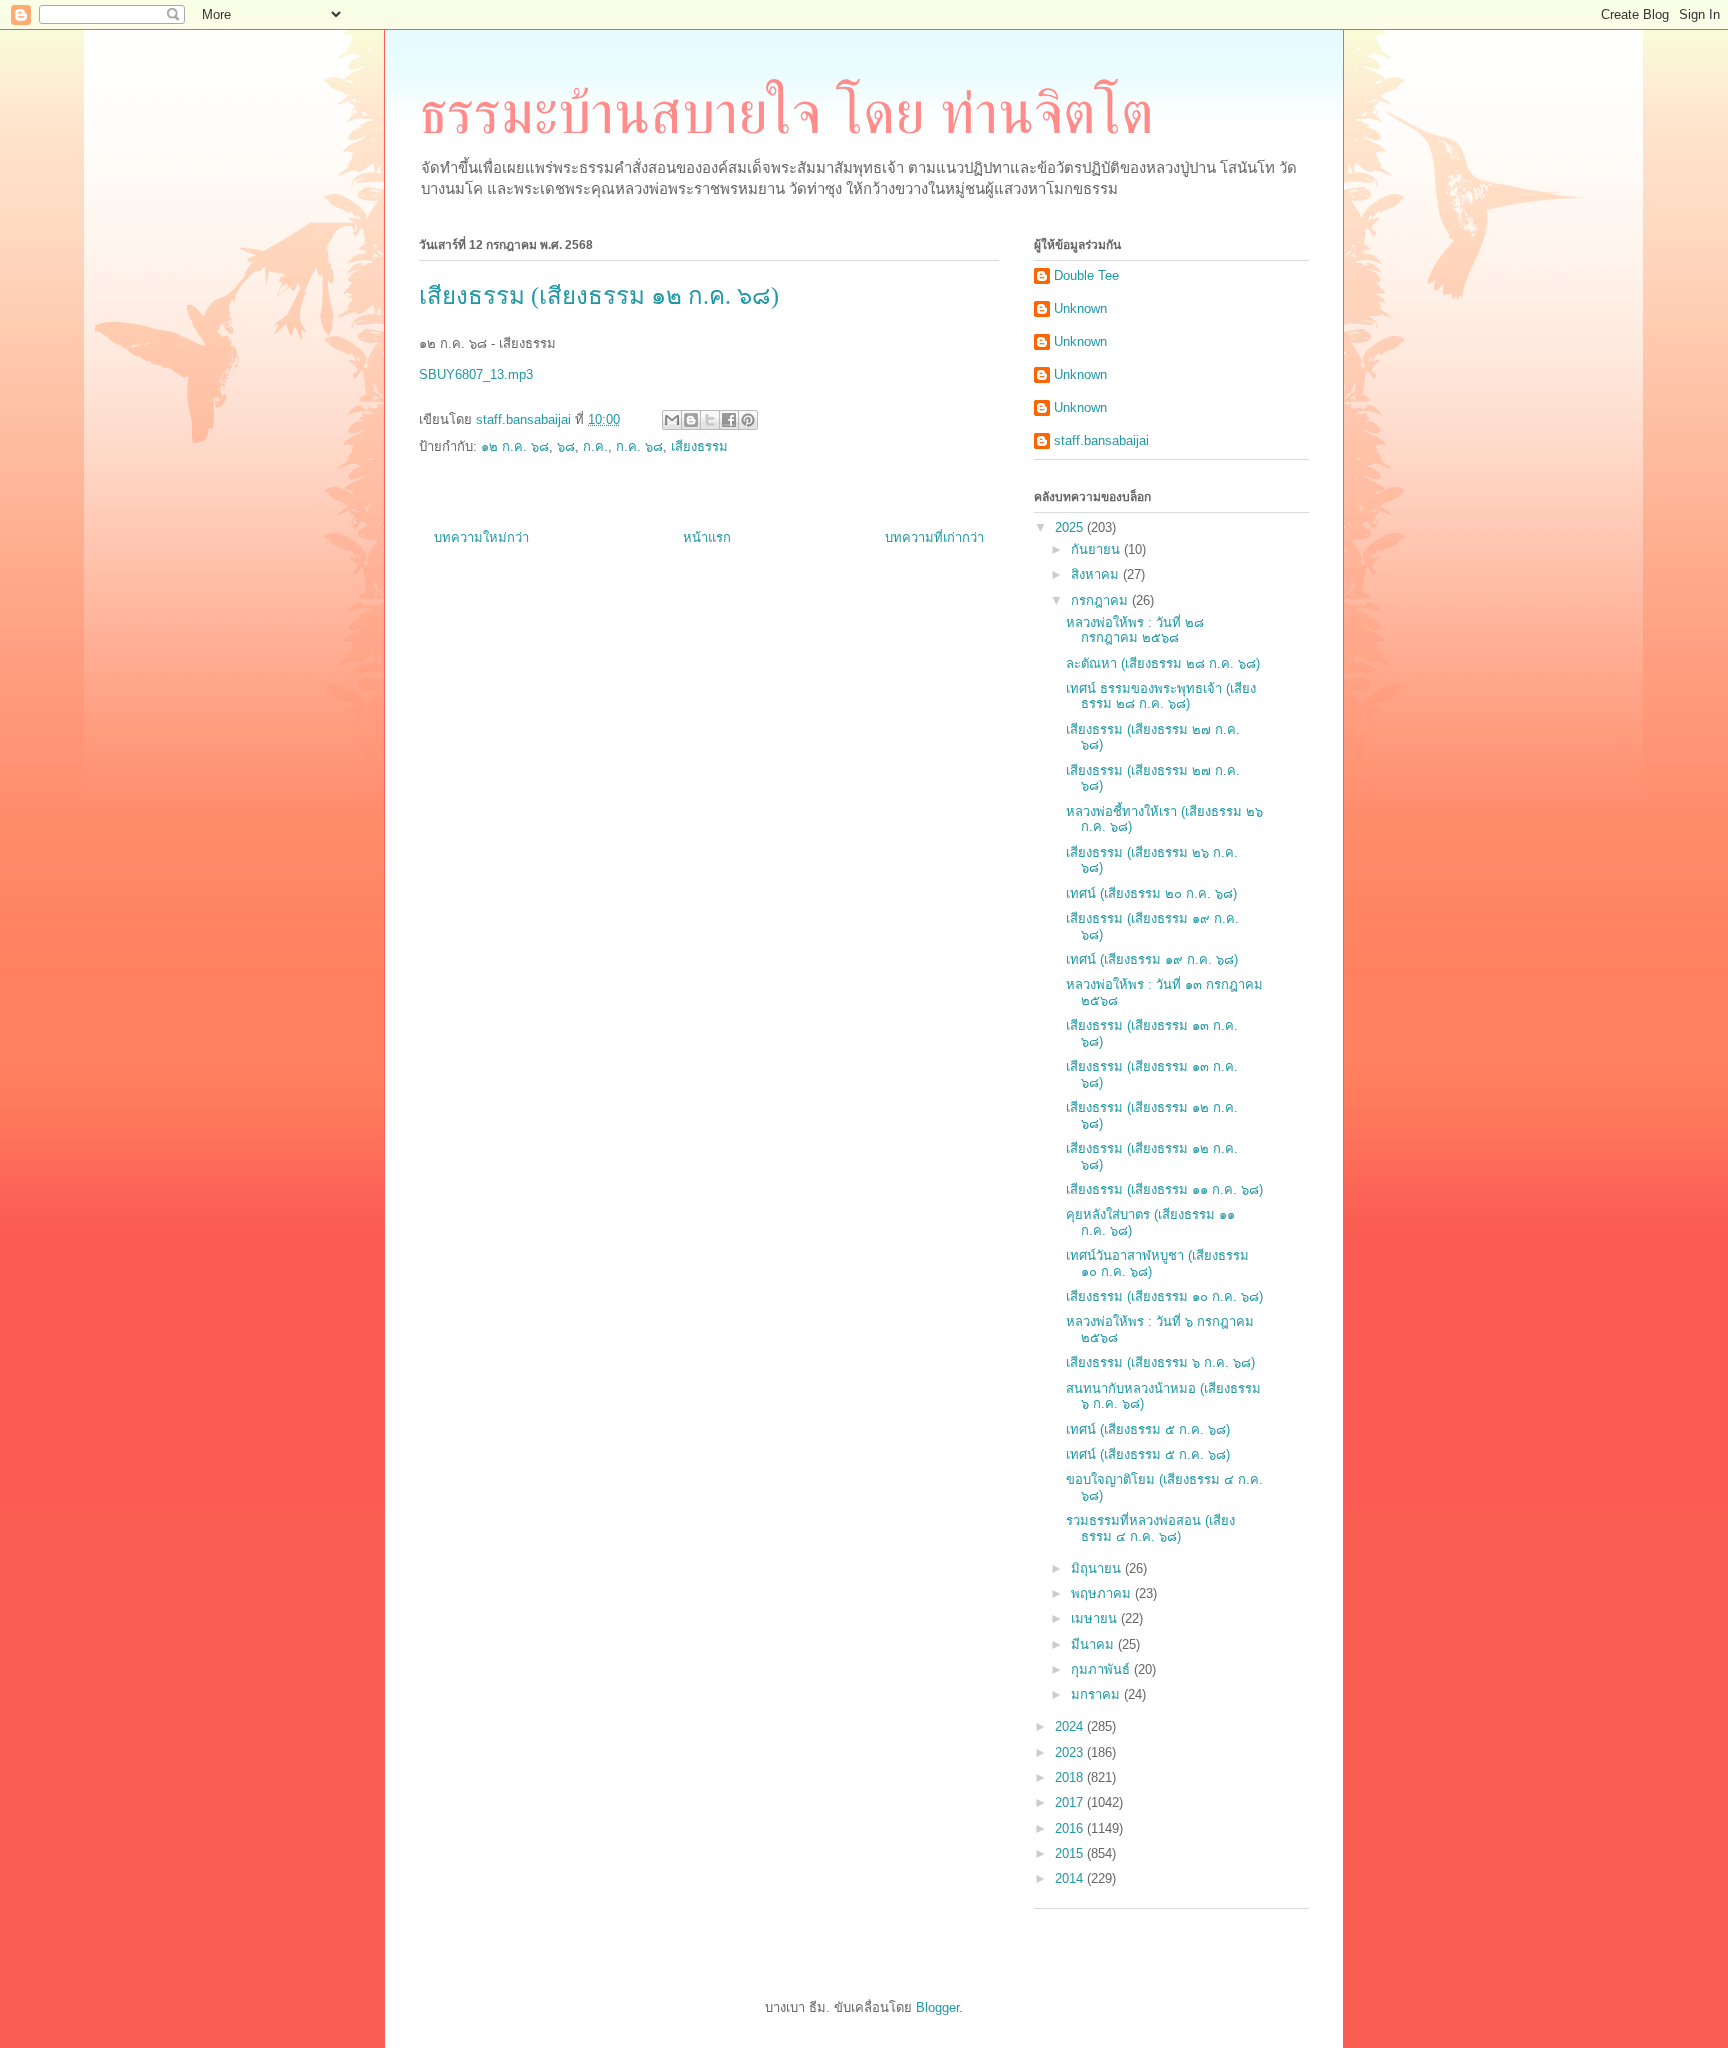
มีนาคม (1094, 1644)
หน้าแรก (707, 537)
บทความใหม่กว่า (481, 537)
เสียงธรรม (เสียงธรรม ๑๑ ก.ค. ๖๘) (1164, 1189)
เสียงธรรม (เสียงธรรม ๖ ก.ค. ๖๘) (1160, 1362)
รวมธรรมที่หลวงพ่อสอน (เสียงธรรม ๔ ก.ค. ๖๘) (1150, 1528)
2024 (1071, 1726)
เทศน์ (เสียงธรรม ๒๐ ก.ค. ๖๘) (1151, 893)
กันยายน (1097, 549)
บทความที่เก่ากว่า (934, 537)
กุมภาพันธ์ (1102, 1669)
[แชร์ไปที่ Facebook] (729, 420)
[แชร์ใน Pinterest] (748, 420)
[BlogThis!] (691, 420)
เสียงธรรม (699, 446)
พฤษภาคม (1103, 1593)
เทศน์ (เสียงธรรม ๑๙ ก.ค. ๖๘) (1152, 959)
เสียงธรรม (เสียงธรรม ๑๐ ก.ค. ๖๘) (1164, 1296)
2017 (1071, 1802)
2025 (1071, 527)
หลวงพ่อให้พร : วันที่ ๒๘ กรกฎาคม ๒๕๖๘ (1135, 630)
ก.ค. (595, 446)
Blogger (937, 2007)
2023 (1071, 1752)
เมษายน (1096, 1618)
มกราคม (1097, 1694)
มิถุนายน (1098, 1568)
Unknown (1080, 308)
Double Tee (1086, 275)
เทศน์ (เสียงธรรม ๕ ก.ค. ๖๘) (1148, 1429)
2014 (1071, 1878)
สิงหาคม (1097, 574)
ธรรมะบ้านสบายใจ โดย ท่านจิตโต (786, 113)
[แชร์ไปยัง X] (710, 420)
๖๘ (566, 446)
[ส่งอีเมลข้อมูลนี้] (672, 420)
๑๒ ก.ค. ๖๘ (515, 446)
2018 (1071, 1777)
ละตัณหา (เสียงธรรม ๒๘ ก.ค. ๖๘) (1163, 663)
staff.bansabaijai (1101, 440)
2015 (1071, 1853)
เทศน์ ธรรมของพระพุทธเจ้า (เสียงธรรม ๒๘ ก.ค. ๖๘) (1161, 696)
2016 (1071, 1828)
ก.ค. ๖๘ (639, 446)
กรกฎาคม (1101, 600)
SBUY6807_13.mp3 (476, 374)
